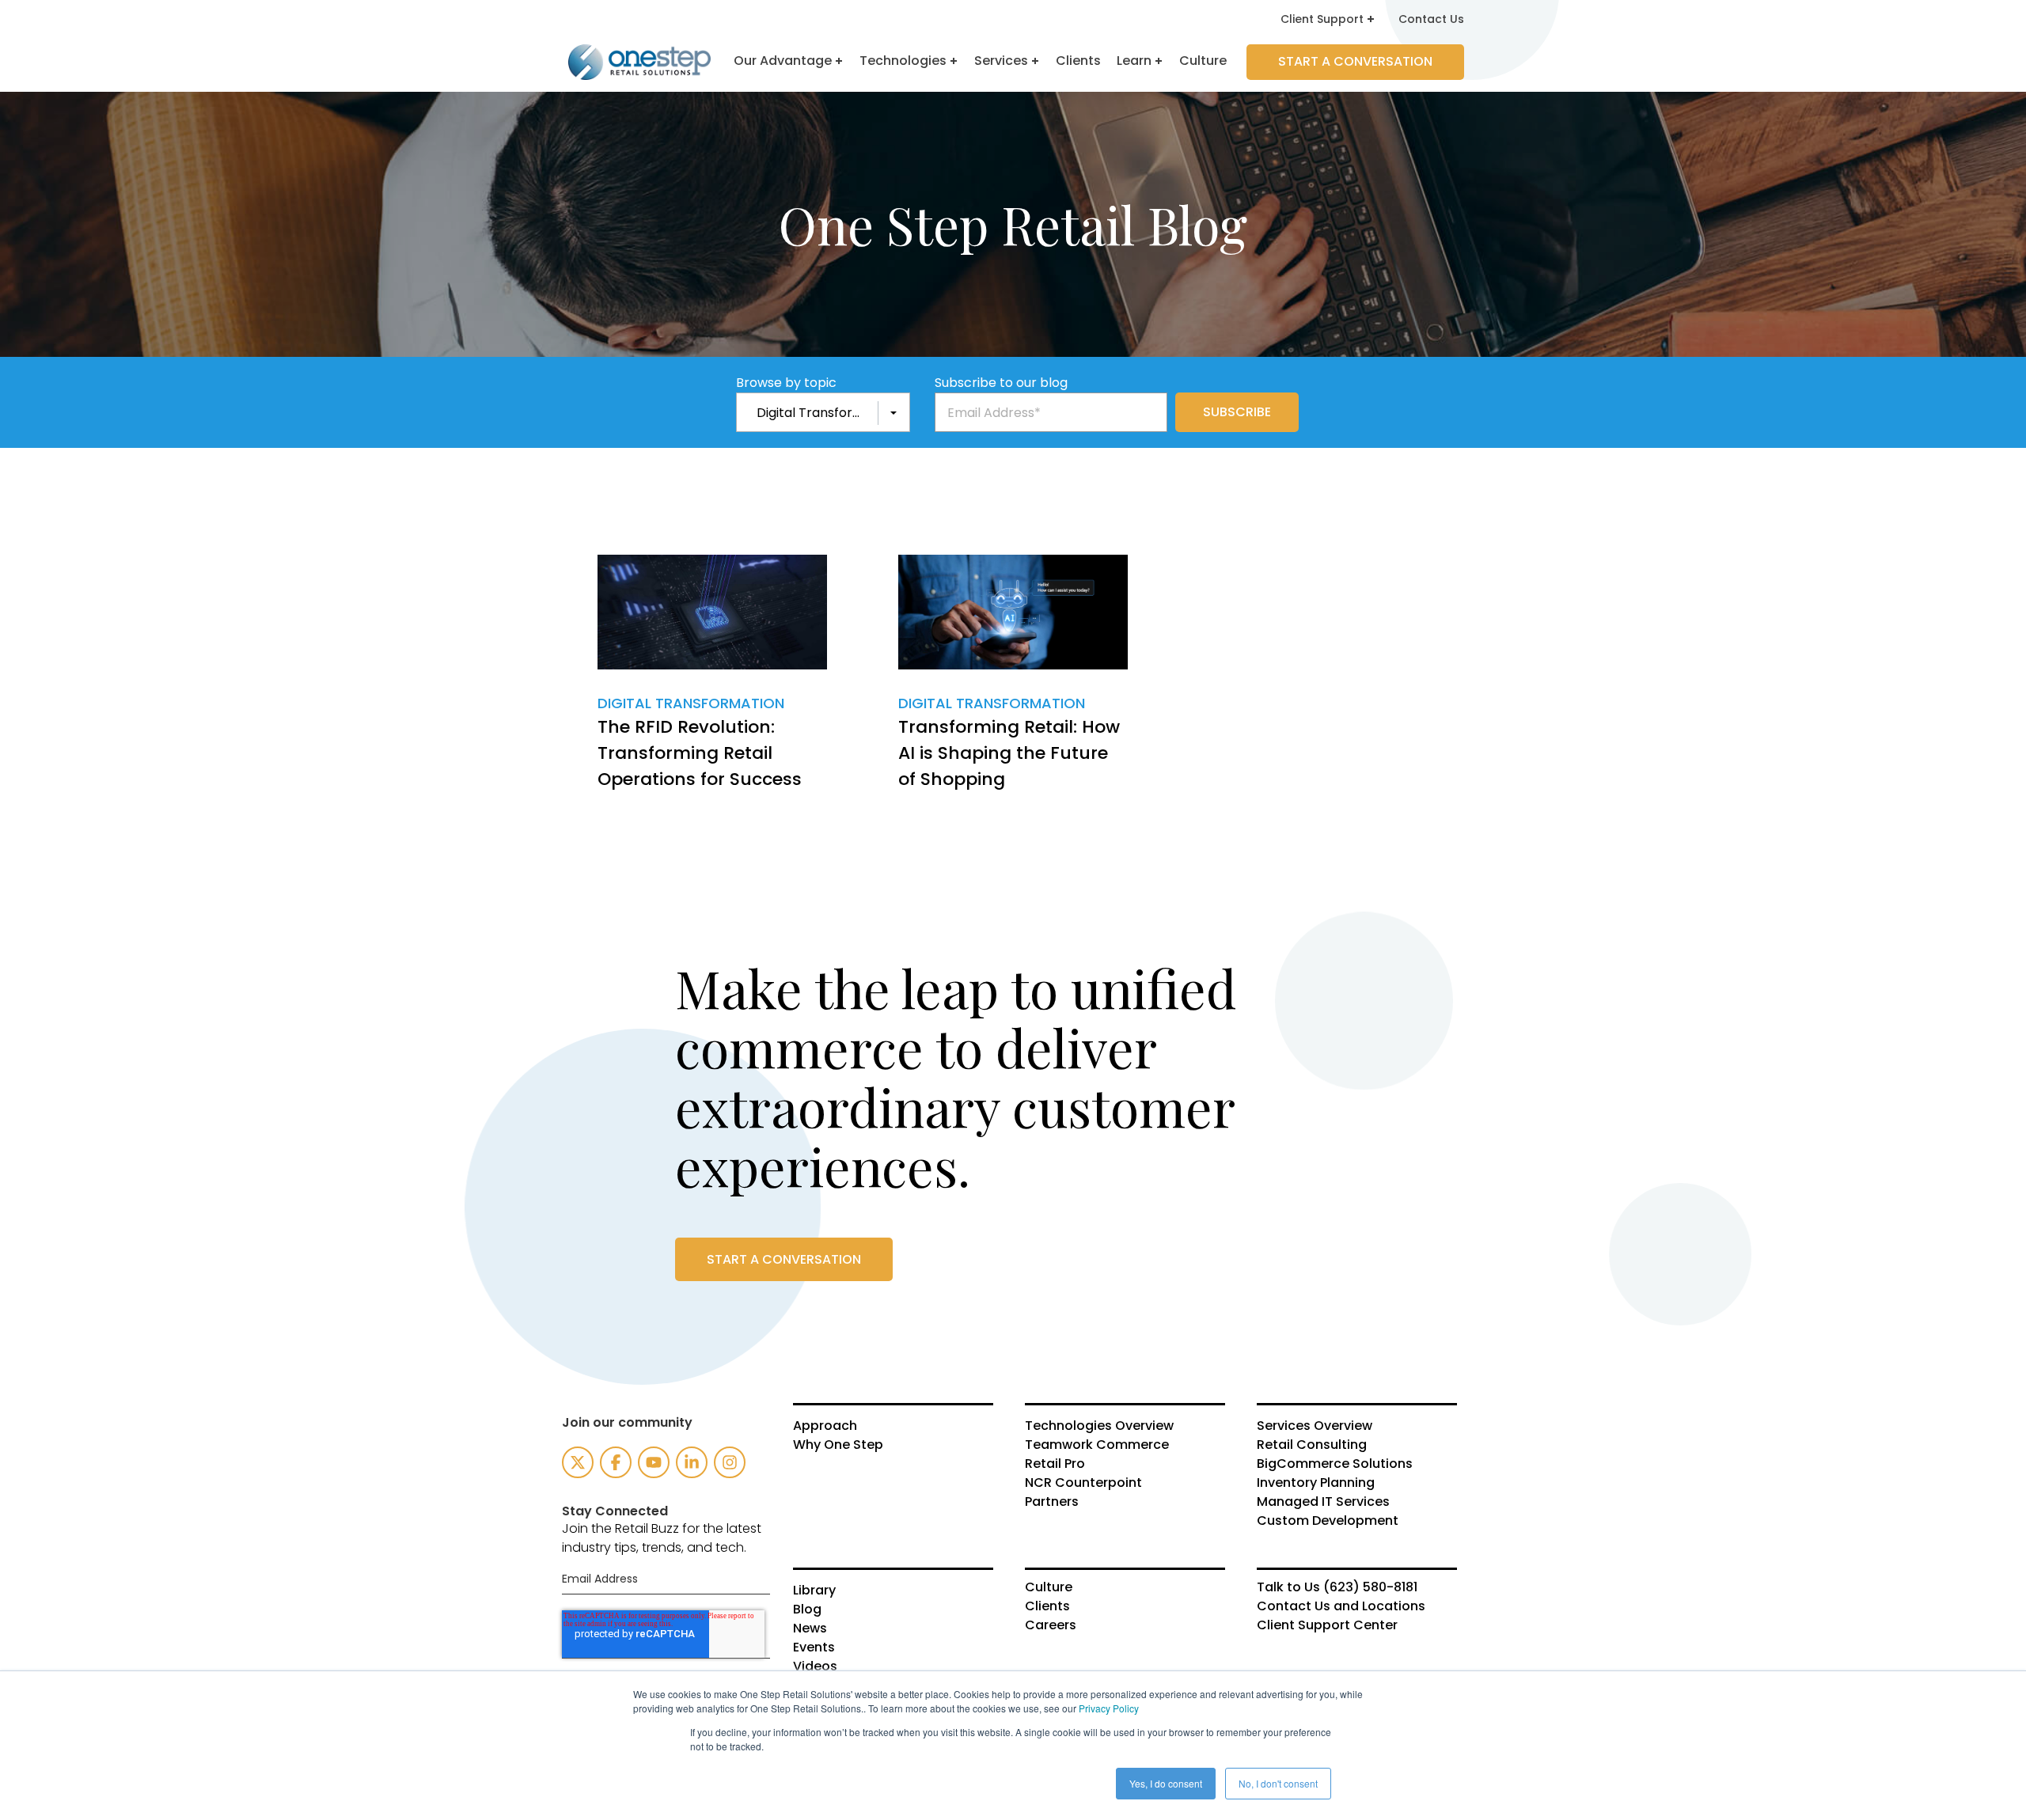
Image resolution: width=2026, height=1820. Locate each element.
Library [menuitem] (814, 1591)
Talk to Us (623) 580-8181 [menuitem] (1337, 1587)
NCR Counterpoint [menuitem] (1083, 1483)
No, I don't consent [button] (1278, 1783)
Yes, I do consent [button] (1166, 1783)
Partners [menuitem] (1052, 1502)
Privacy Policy (1109, 1708)
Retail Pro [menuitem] (1055, 1464)
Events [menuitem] (814, 1647)
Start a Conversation (1355, 61)
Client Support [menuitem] (1322, 19)
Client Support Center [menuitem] (1327, 1625)
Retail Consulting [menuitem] (1312, 1445)
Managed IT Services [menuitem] (1323, 1502)
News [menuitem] (810, 1629)
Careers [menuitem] (1051, 1625)
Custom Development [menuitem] (1328, 1521)
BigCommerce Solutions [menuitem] (1335, 1464)
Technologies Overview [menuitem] (1099, 1426)
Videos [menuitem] (815, 1666)
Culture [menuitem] (1049, 1587)
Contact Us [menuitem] (1431, 19)
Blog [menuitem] (807, 1610)
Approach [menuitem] (825, 1426)
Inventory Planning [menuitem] (1316, 1483)
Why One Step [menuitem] (838, 1445)
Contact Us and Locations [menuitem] (1341, 1606)
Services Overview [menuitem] (1315, 1426)
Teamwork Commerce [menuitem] (1097, 1445)
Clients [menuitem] (1047, 1606)
